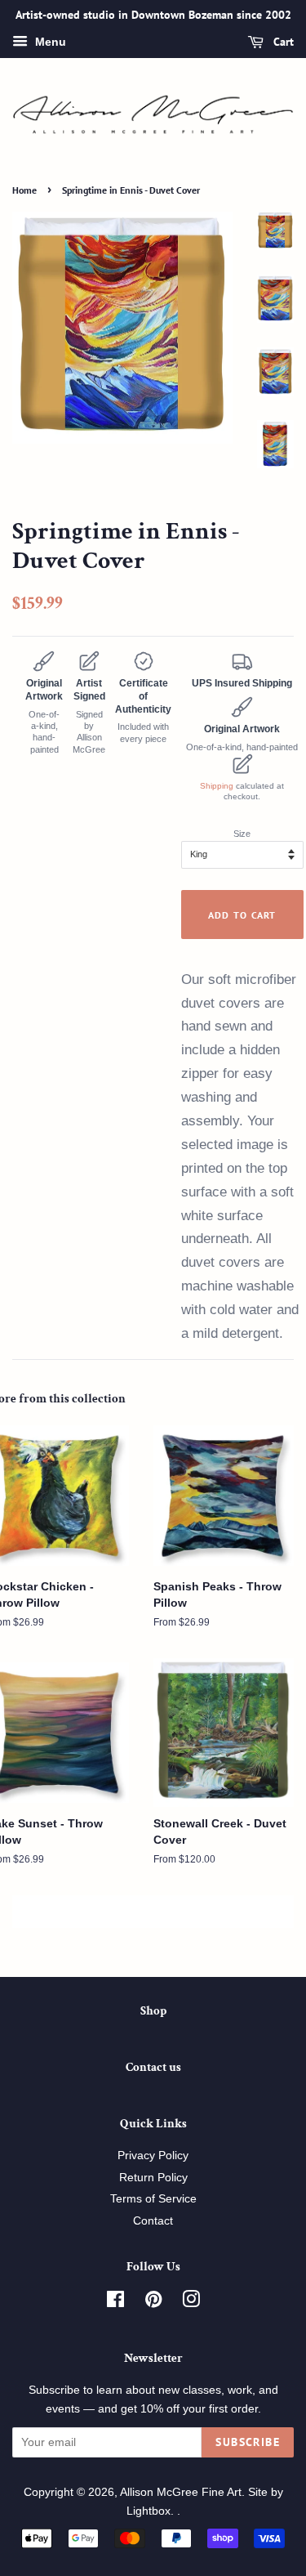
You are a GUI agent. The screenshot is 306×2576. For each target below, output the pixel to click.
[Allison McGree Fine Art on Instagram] (191, 2303)
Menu (49, 42)
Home (24, 190)
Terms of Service (153, 2199)
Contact (153, 2221)
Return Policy (153, 2178)
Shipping (217, 786)
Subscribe (248, 2442)
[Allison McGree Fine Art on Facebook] (115, 2303)
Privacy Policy (153, 2156)
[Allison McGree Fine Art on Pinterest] (153, 2303)
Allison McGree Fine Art (181, 2492)
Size (242, 834)
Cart (282, 42)
